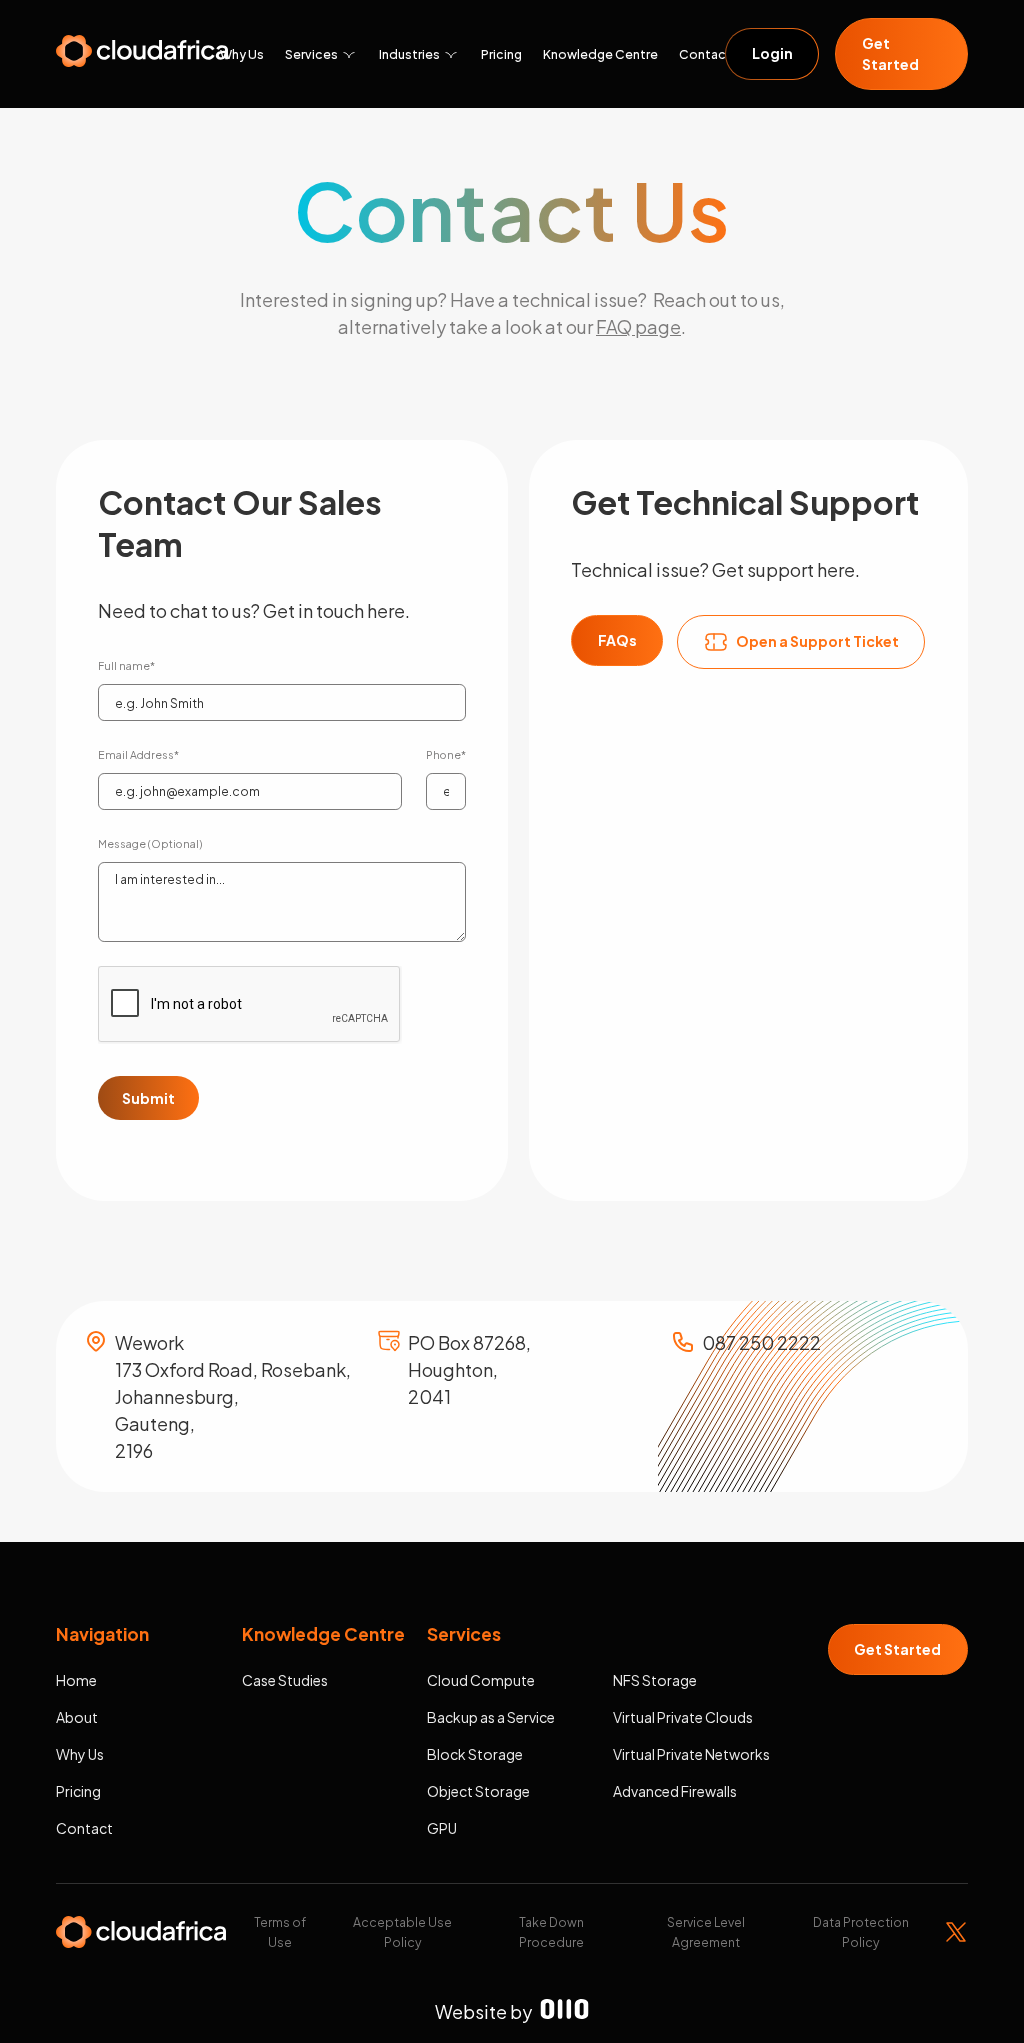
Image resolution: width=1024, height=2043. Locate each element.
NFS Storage (655, 1680)
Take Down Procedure (551, 1932)
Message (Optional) (150, 843)
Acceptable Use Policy (402, 1932)
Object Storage (478, 1791)
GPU (442, 1828)
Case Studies (285, 1680)
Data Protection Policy (861, 1932)
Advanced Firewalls (675, 1791)
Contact (705, 54)
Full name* (126, 665)
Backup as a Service (491, 1717)
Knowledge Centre (600, 54)
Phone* (446, 754)
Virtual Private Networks (691, 1754)
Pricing (501, 54)
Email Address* (138, 754)
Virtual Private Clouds (683, 1717)
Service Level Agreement (706, 1932)
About (77, 1717)
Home (76, 1680)
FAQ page (638, 326)
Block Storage (475, 1754)
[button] (331, 54)
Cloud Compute (481, 1680)
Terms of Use (280, 1932)
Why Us (242, 54)
